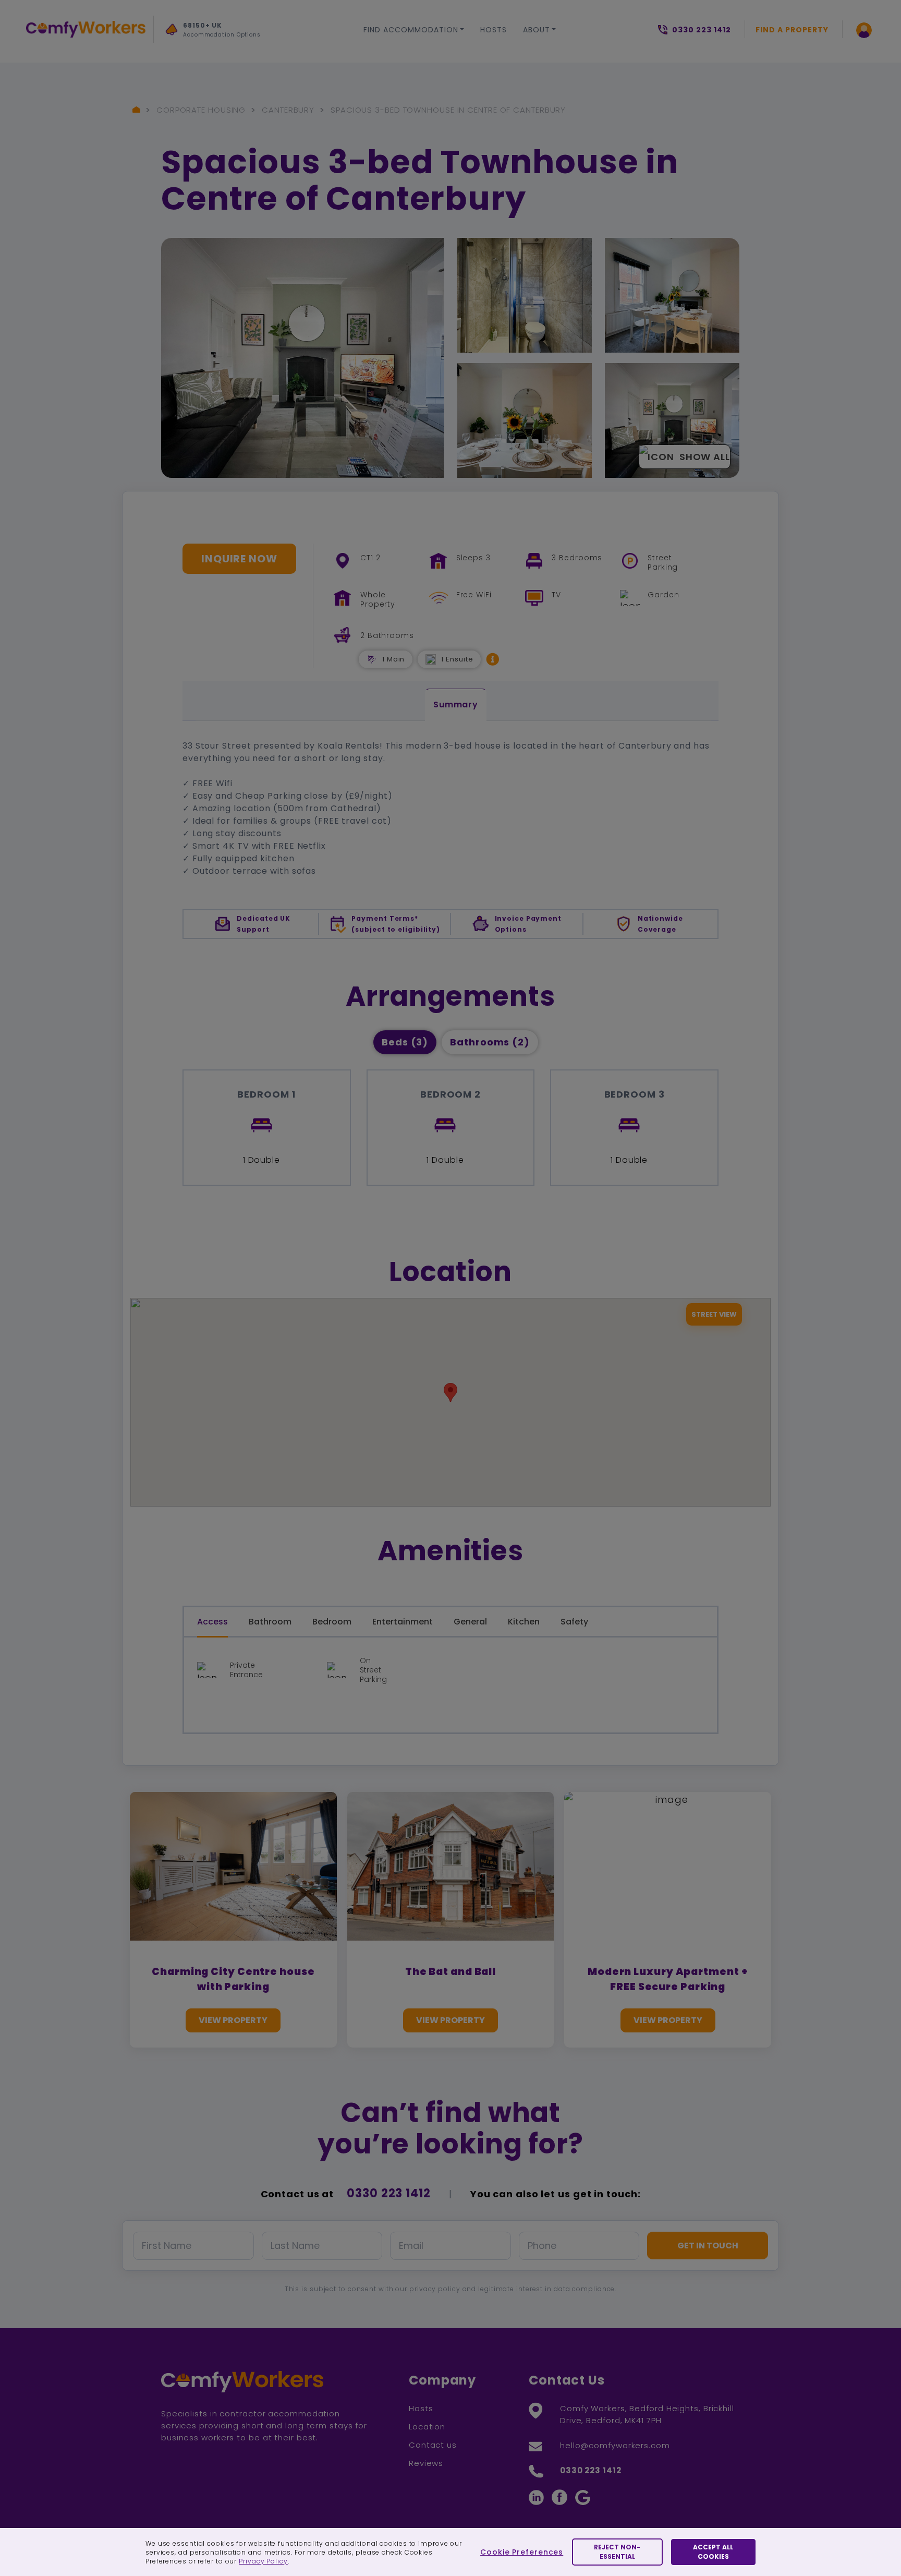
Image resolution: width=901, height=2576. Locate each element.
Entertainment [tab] (403, 1622)
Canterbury (288, 110)
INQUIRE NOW (239, 559)
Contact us (433, 2445)
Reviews (426, 2463)
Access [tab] (212, 1622)
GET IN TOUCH (708, 2246)
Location (427, 2427)
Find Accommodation (411, 30)
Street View (714, 1314)
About (537, 30)
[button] (493, 659)
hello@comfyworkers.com (615, 2445)
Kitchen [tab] (524, 1622)
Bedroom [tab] (332, 1622)
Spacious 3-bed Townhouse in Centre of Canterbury (448, 110)
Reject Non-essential (617, 2552)
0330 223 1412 (389, 2193)
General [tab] (470, 1622)
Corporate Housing (201, 110)
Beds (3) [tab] (405, 1042)
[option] (235, 33)
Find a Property (792, 30)
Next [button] (176, 54)
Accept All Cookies (713, 2552)
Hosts (494, 30)
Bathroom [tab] (270, 1622)
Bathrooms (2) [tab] (490, 1042)
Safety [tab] (574, 1622)
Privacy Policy (263, 2561)
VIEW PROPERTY (233, 2020)
